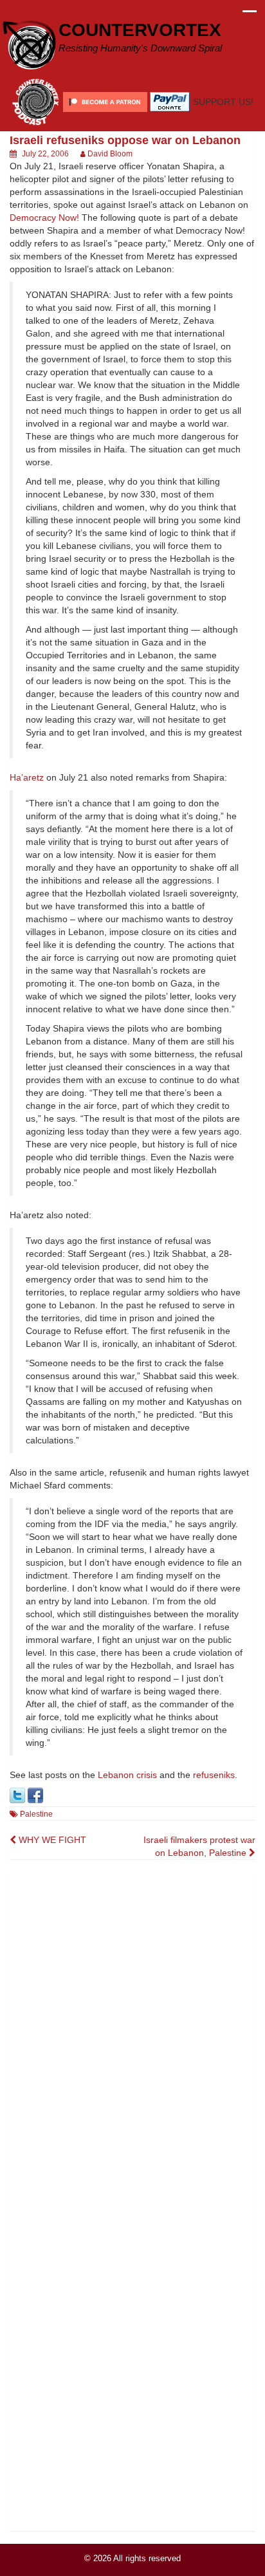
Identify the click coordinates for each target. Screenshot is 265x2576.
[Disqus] (132, 2034)
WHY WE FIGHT (51, 1840)
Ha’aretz (27, 777)
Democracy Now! (44, 218)
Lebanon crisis (127, 1775)
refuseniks (214, 1775)
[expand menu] (250, 15)
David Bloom (110, 154)
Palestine (36, 1814)
